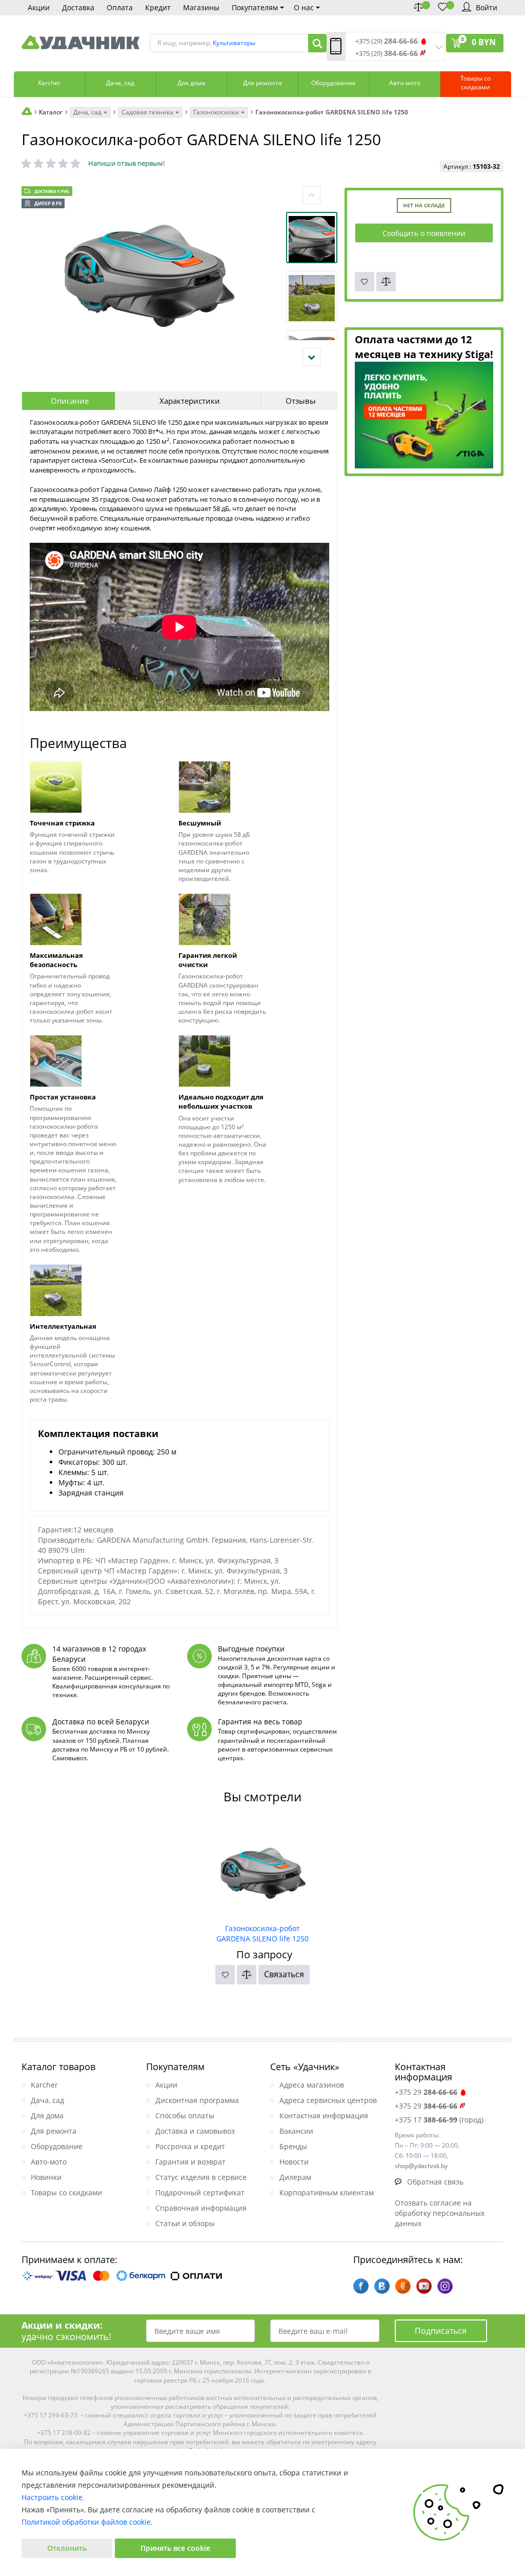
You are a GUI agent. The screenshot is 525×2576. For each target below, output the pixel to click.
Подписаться (441, 2331)
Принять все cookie (175, 2548)
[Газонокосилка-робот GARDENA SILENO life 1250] (263, 1870)
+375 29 (426, 2092)
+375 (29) (387, 41)
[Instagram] (445, 2286)
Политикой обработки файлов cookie (86, 2522)
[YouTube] (424, 2286)
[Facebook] (361, 2286)
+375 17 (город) (439, 2120)
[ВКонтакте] (382, 2286)
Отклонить (67, 2548)
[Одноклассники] (403, 2286)
